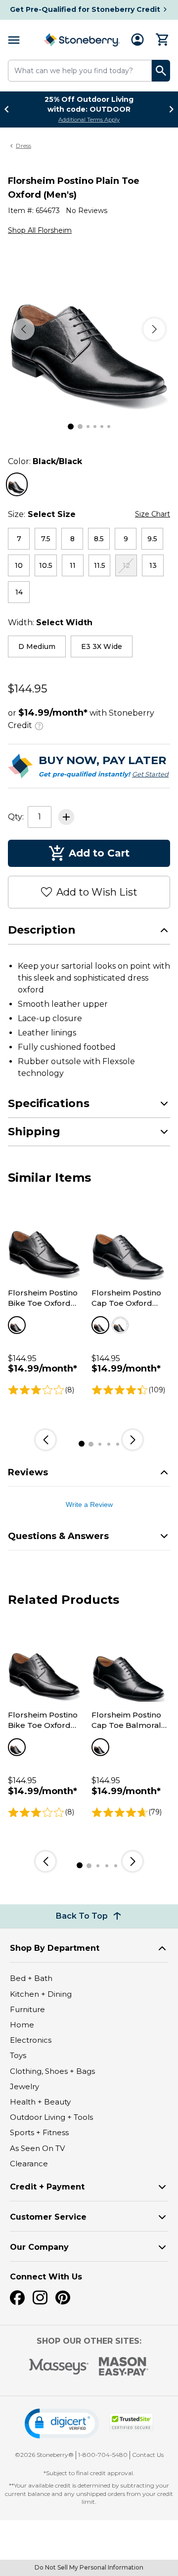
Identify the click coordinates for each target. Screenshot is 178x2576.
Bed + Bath (31, 1978)
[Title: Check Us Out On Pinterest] (63, 2298)
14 (19, 592)
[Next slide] (169, 109)
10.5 (46, 565)
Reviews (28, 1472)
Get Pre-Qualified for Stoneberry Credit (85, 9)
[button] (62, 2424)
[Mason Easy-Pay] (124, 2366)
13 (153, 565)
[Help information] (39, 725)
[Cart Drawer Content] (163, 40)
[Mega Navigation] (14, 40)
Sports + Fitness (39, 2132)
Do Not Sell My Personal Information (89, 2567)
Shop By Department (55, 1948)
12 (126, 565)
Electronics (31, 2040)
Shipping (34, 1132)
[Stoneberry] (82, 40)
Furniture (27, 2009)
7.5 (46, 539)
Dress (23, 146)
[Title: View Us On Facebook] (17, 2298)
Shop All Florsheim (40, 230)
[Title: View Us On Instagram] (40, 2298)
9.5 (152, 539)
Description (42, 930)
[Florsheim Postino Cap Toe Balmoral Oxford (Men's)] (129, 1665)
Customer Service (48, 2217)
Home (22, 2025)
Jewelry (24, 2086)
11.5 (100, 565)
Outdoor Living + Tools (51, 2117)
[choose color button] (17, 484)
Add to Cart (99, 853)
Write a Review (89, 1504)
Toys (18, 2055)
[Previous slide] (9, 109)
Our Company (39, 2247)
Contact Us (148, 2455)
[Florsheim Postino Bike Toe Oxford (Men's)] (45, 1243)
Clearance (29, 2164)
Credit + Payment (47, 2187)
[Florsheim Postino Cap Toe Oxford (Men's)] (129, 1243)
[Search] (161, 71)
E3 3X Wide (102, 646)
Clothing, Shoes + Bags (52, 2071)
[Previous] (24, 329)
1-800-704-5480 (103, 2455)
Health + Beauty (40, 2102)
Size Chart (153, 514)
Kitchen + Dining (41, 1994)
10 (19, 565)
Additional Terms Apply (89, 120)
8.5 (99, 539)
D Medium (37, 646)
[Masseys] (59, 2367)
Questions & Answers (58, 1536)
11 (73, 565)
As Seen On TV (37, 2148)
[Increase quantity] (66, 817)
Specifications (49, 1103)
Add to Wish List (97, 892)
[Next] (154, 329)
